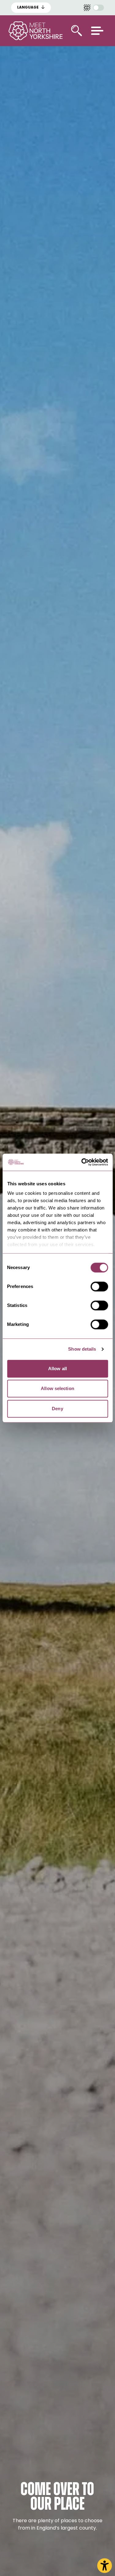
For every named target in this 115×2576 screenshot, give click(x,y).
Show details (82, 1349)
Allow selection (57, 1388)
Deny (57, 1409)
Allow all (57, 1369)
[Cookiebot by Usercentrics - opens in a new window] (82, 1162)
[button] (97, 31)
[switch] (99, 1286)
